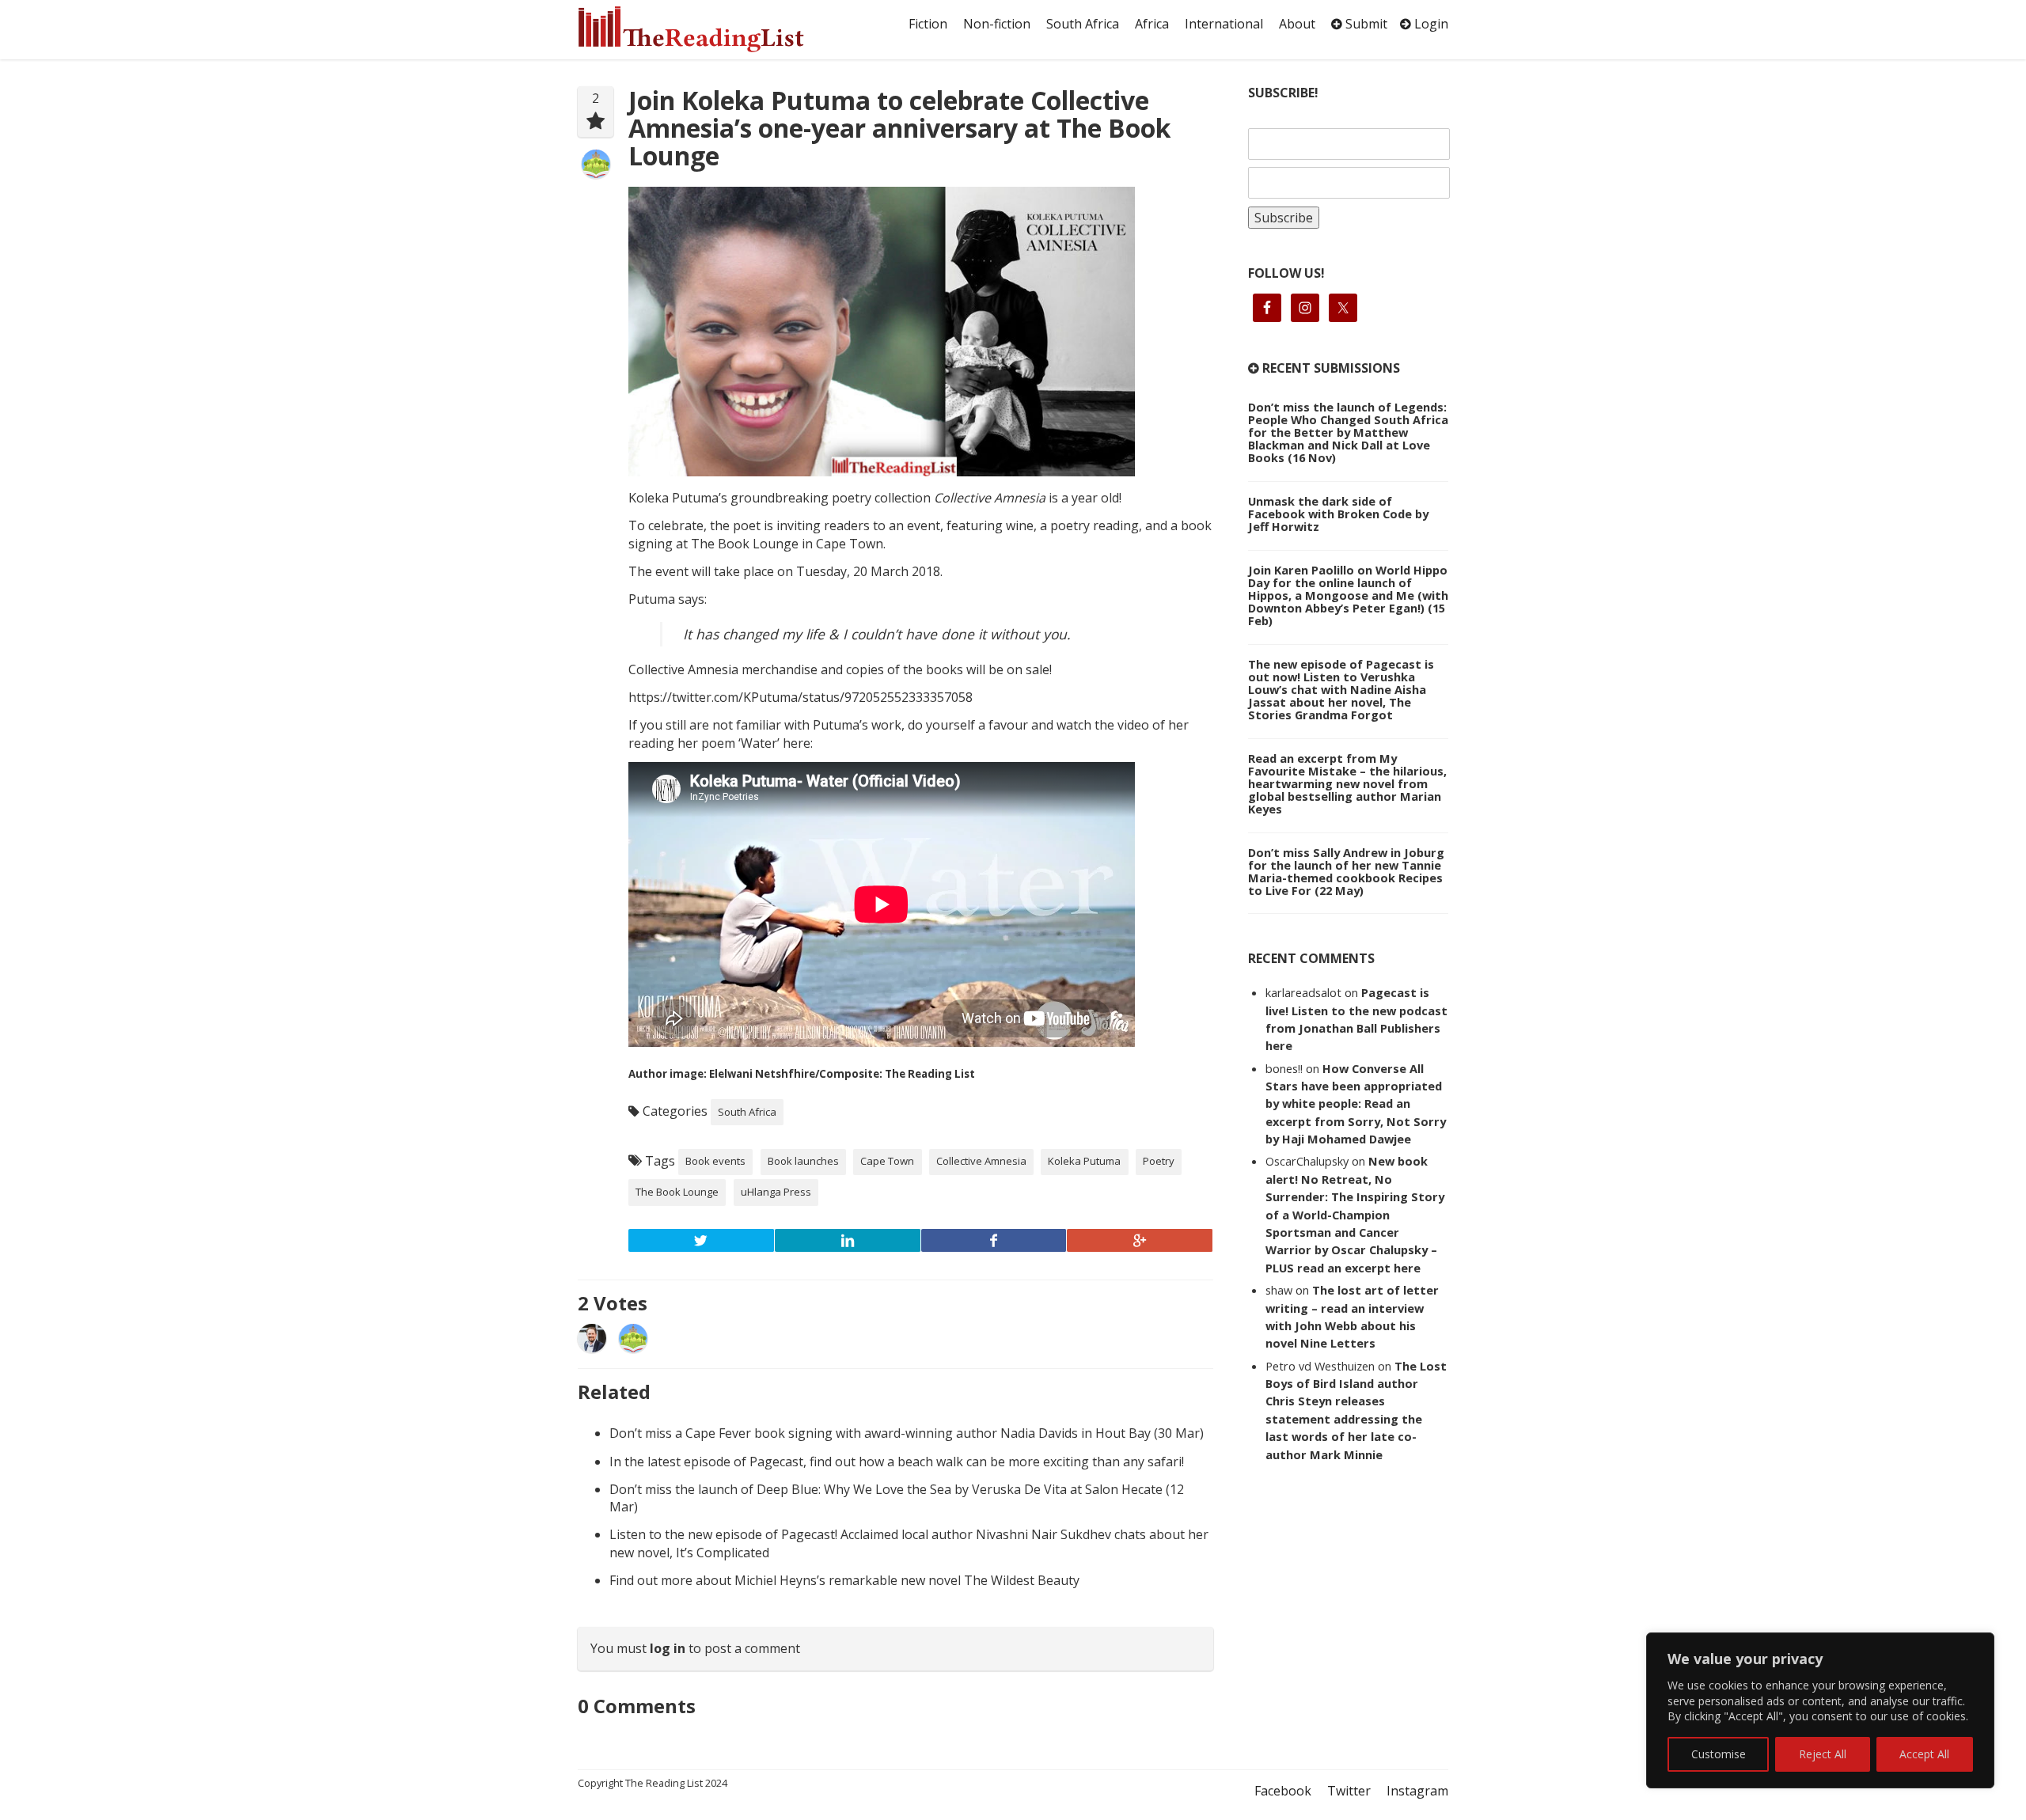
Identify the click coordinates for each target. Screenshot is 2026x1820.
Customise (1719, 1754)
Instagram (1417, 1791)
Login (1430, 24)
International (1224, 24)
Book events (715, 1161)
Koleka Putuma (1084, 1161)
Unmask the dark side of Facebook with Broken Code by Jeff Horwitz (1338, 514)
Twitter (1349, 1791)
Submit (1365, 24)
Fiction (928, 24)
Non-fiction (997, 24)
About (1297, 24)
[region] (1820, 1710)
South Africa (1083, 24)
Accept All (1924, 1754)
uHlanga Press (776, 1192)
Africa (1152, 24)
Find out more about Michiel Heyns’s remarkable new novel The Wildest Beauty (844, 1580)
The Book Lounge (677, 1192)
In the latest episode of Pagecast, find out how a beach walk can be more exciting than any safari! (897, 1462)
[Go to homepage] (708, 29)
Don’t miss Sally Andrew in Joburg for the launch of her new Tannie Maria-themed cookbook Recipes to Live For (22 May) (1346, 871)
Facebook (1283, 1791)
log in (668, 1648)
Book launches (803, 1161)
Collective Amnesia (981, 1161)
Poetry (1159, 1161)
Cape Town (887, 1161)
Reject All (1823, 1754)
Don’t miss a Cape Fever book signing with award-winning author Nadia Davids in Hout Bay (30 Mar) (907, 1433)
